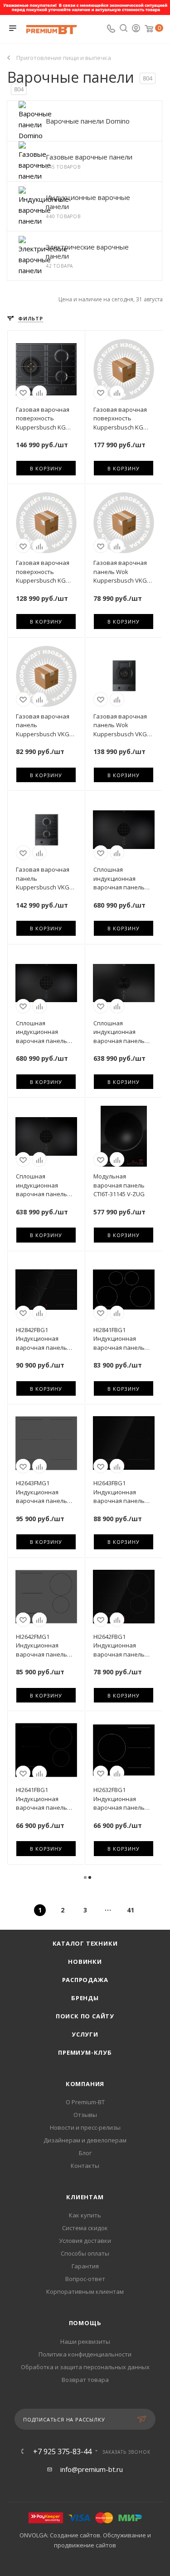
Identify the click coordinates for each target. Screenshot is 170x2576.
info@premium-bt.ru (92, 2469)
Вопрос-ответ (85, 2279)
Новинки (85, 1962)
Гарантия (85, 2266)
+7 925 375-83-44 (62, 2451)
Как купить (85, 2215)
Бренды (85, 1998)
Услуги (85, 2034)
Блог (85, 2153)
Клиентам (85, 2197)
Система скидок (85, 2228)
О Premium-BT (85, 2102)
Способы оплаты (85, 2253)
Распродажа (85, 1980)
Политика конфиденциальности (85, 2354)
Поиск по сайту (85, 2016)
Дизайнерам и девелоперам (85, 2140)
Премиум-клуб (85, 2052)
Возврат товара (85, 2380)
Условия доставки (85, 2241)
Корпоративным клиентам (85, 2291)
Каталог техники (85, 1943)
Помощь (85, 2323)
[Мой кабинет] (136, 29)
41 (131, 1910)
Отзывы (85, 2115)
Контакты (85, 2166)
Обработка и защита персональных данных (85, 2367)
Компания (85, 2084)
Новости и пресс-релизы (85, 2127)
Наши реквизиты (85, 2341)
